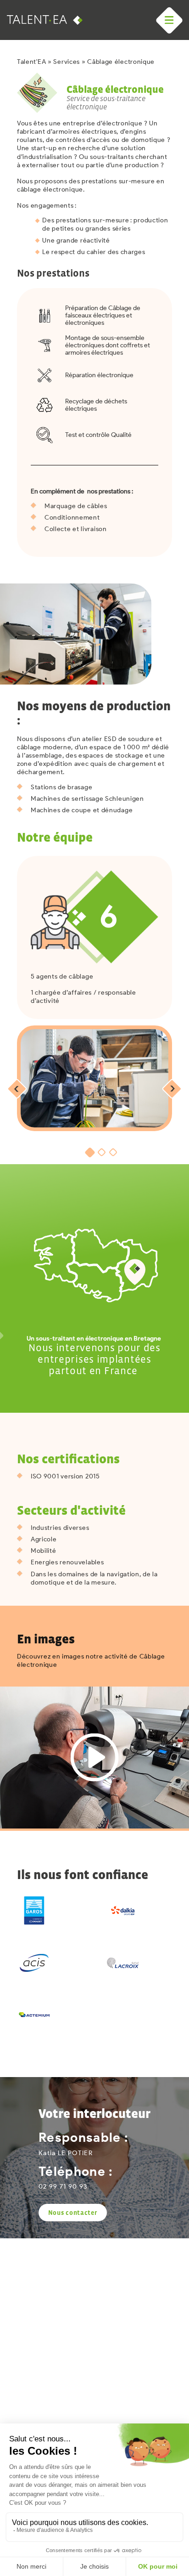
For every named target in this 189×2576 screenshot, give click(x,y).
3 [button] (113, 1152)
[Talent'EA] (41, 20)
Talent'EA (31, 62)
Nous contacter (73, 2213)
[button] (169, 20)
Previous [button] (17, 1089)
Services (67, 62)
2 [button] (101, 1152)
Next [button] (172, 1089)
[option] (94, 1078)
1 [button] (90, 1152)
